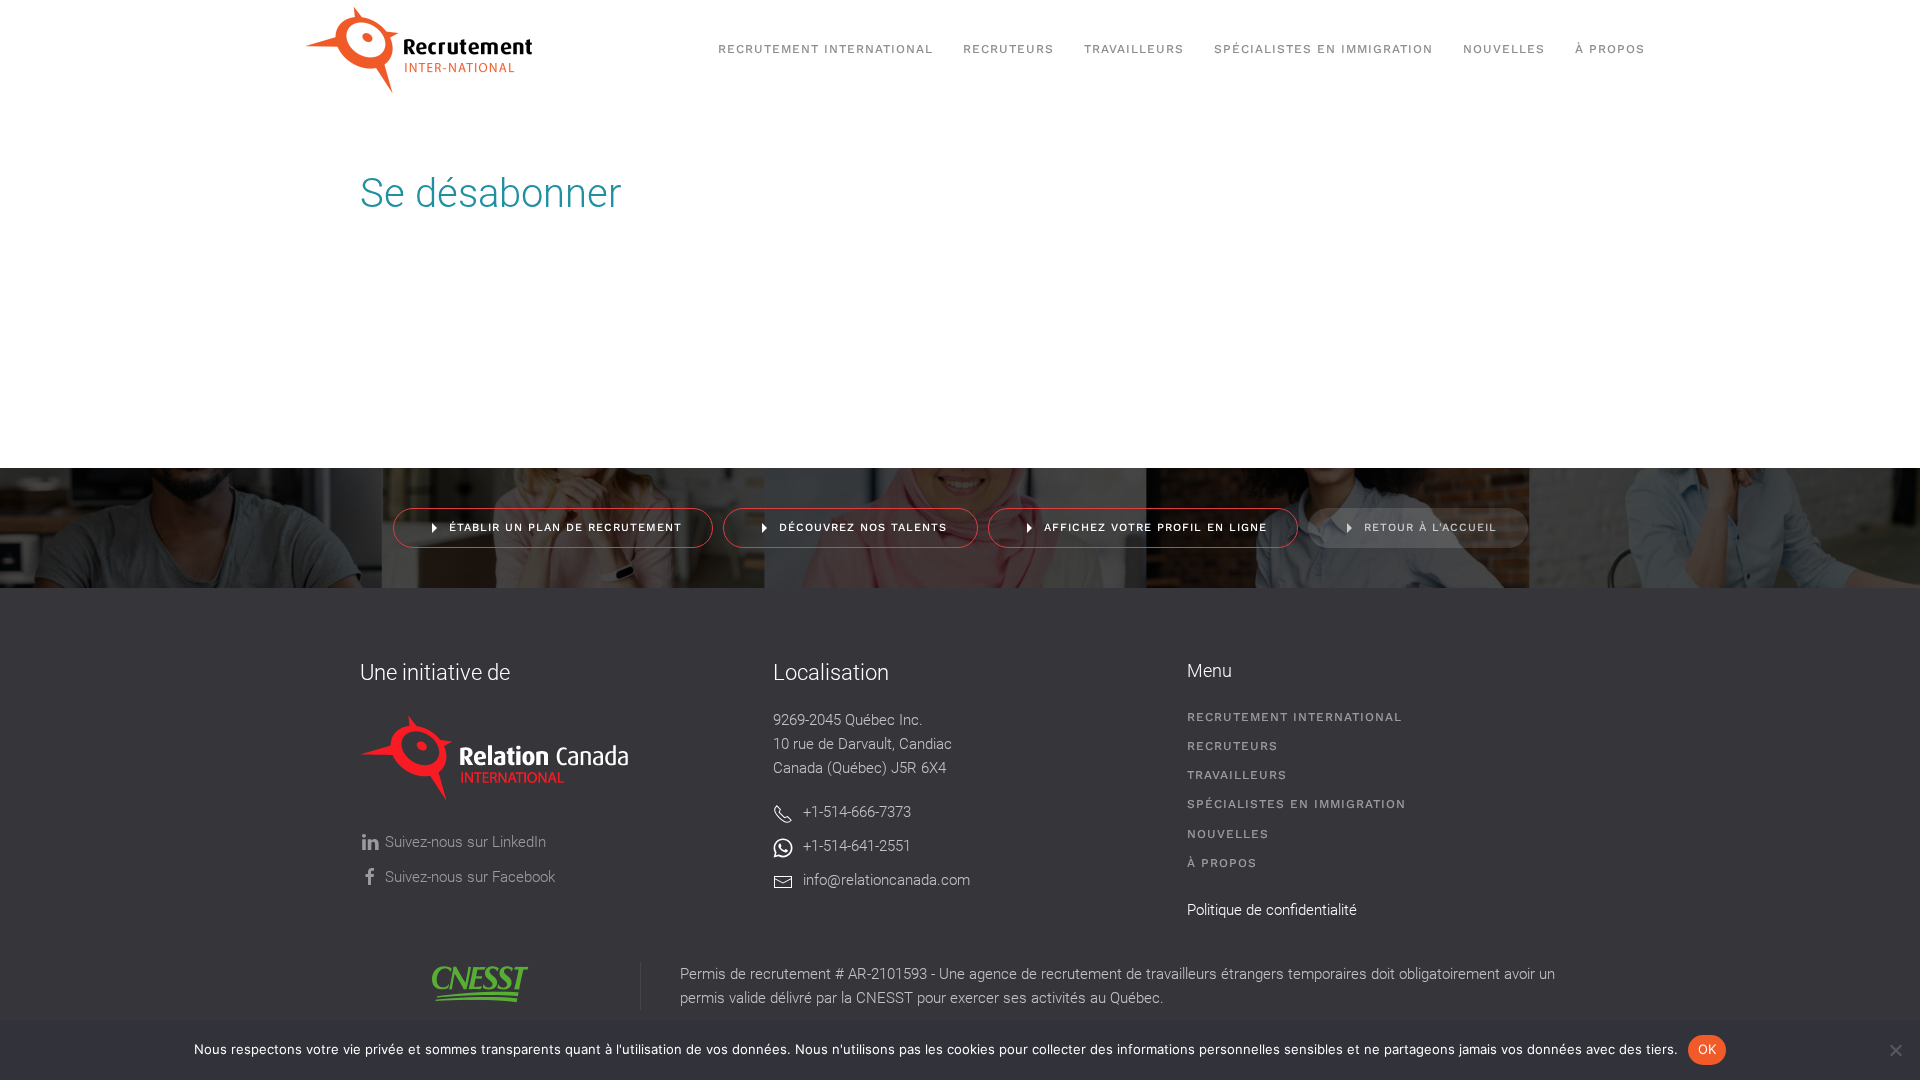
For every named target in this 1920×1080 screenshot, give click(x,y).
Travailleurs (1134, 49)
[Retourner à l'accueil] (428, 50)
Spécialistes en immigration (1296, 804)
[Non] (1895, 1050)
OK (1707, 1049)
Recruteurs (1232, 746)
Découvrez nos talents (863, 527)
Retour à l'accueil (1430, 527)
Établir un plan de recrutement (565, 527)
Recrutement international (825, 49)
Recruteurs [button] (1008, 49)
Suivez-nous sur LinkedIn (465, 842)
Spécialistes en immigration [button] (1323, 49)
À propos (1610, 49)
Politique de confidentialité (1272, 910)
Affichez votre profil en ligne (1155, 527)
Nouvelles (1504, 49)
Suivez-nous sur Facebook (470, 877)
